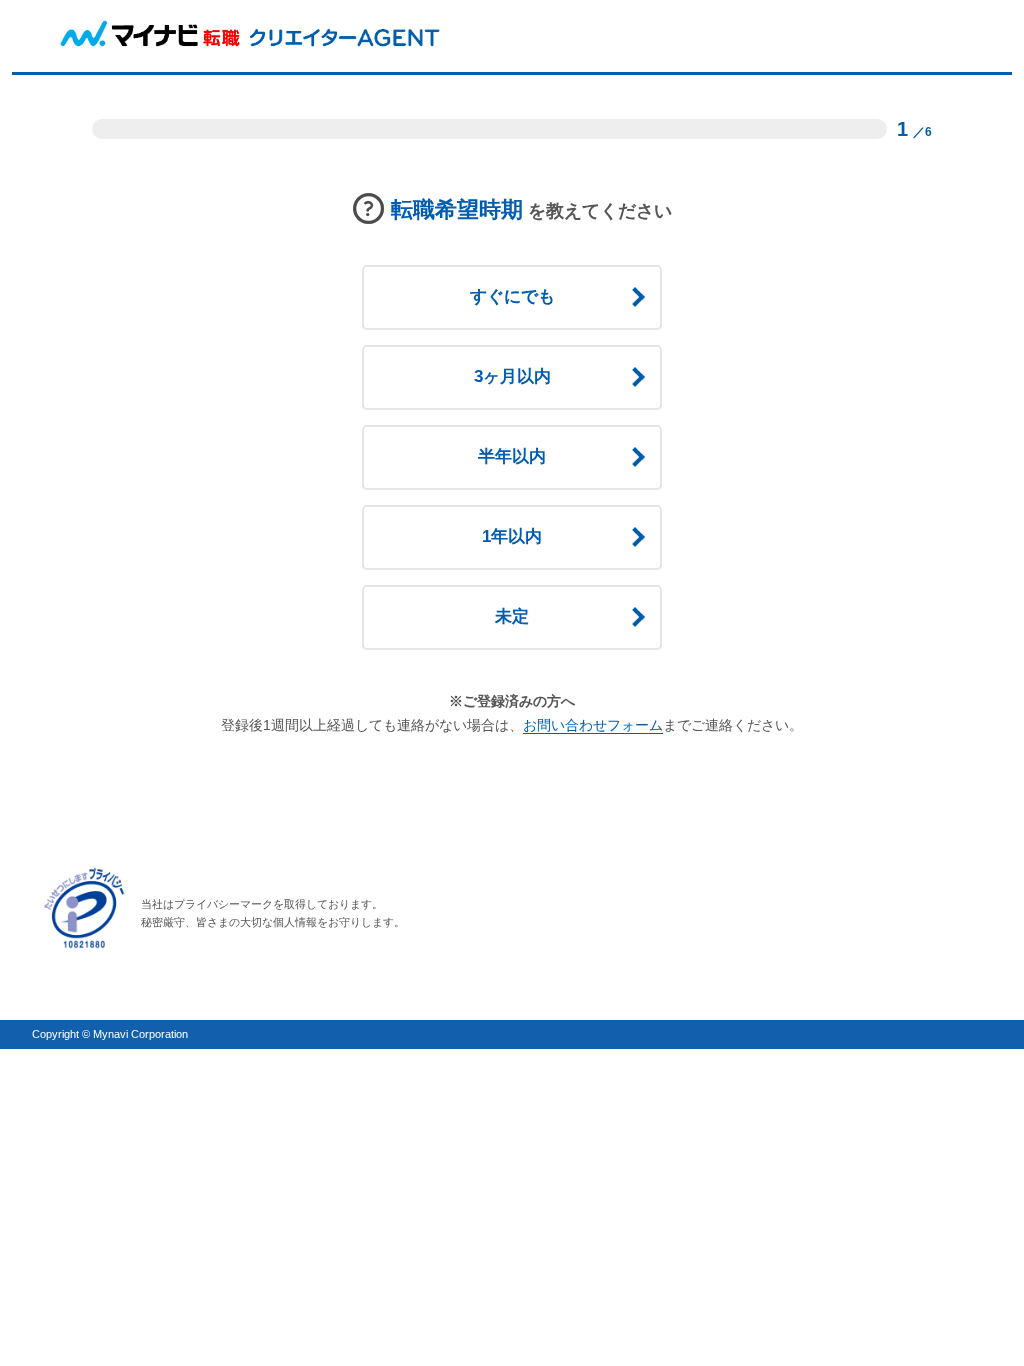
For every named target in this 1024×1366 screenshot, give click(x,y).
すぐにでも (512, 296)
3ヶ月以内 (512, 376)
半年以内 (512, 456)
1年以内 (512, 536)
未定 (512, 616)
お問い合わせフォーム (593, 725)
